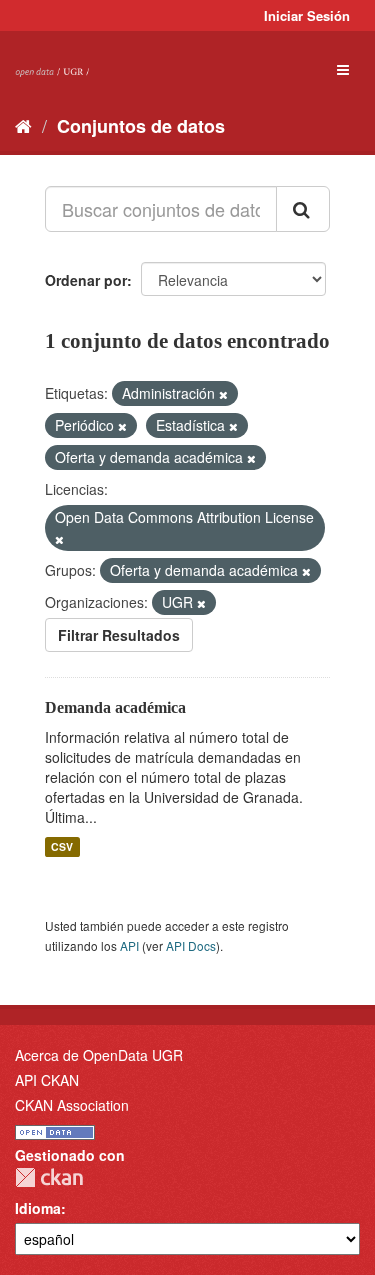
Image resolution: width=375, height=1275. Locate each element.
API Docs (191, 945)
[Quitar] (223, 394)
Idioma (38, 1208)
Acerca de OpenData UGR (99, 1055)
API (129, 945)
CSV (62, 846)
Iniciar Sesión (307, 15)
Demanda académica (115, 707)
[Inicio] (23, 125)
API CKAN (47, 1080)
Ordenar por (86, 280)
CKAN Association (72, 1105)
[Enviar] (303, 209)
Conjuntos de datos (141, 126)
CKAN (49, 1177)
